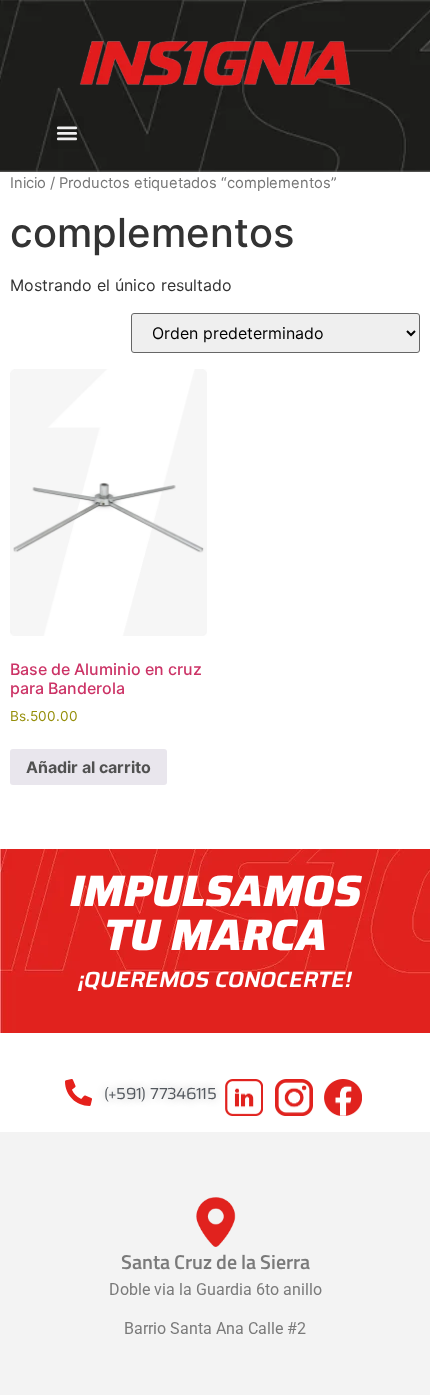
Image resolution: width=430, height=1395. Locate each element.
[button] (67, 132)
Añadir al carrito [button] (88, 767)
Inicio (28, 183)
